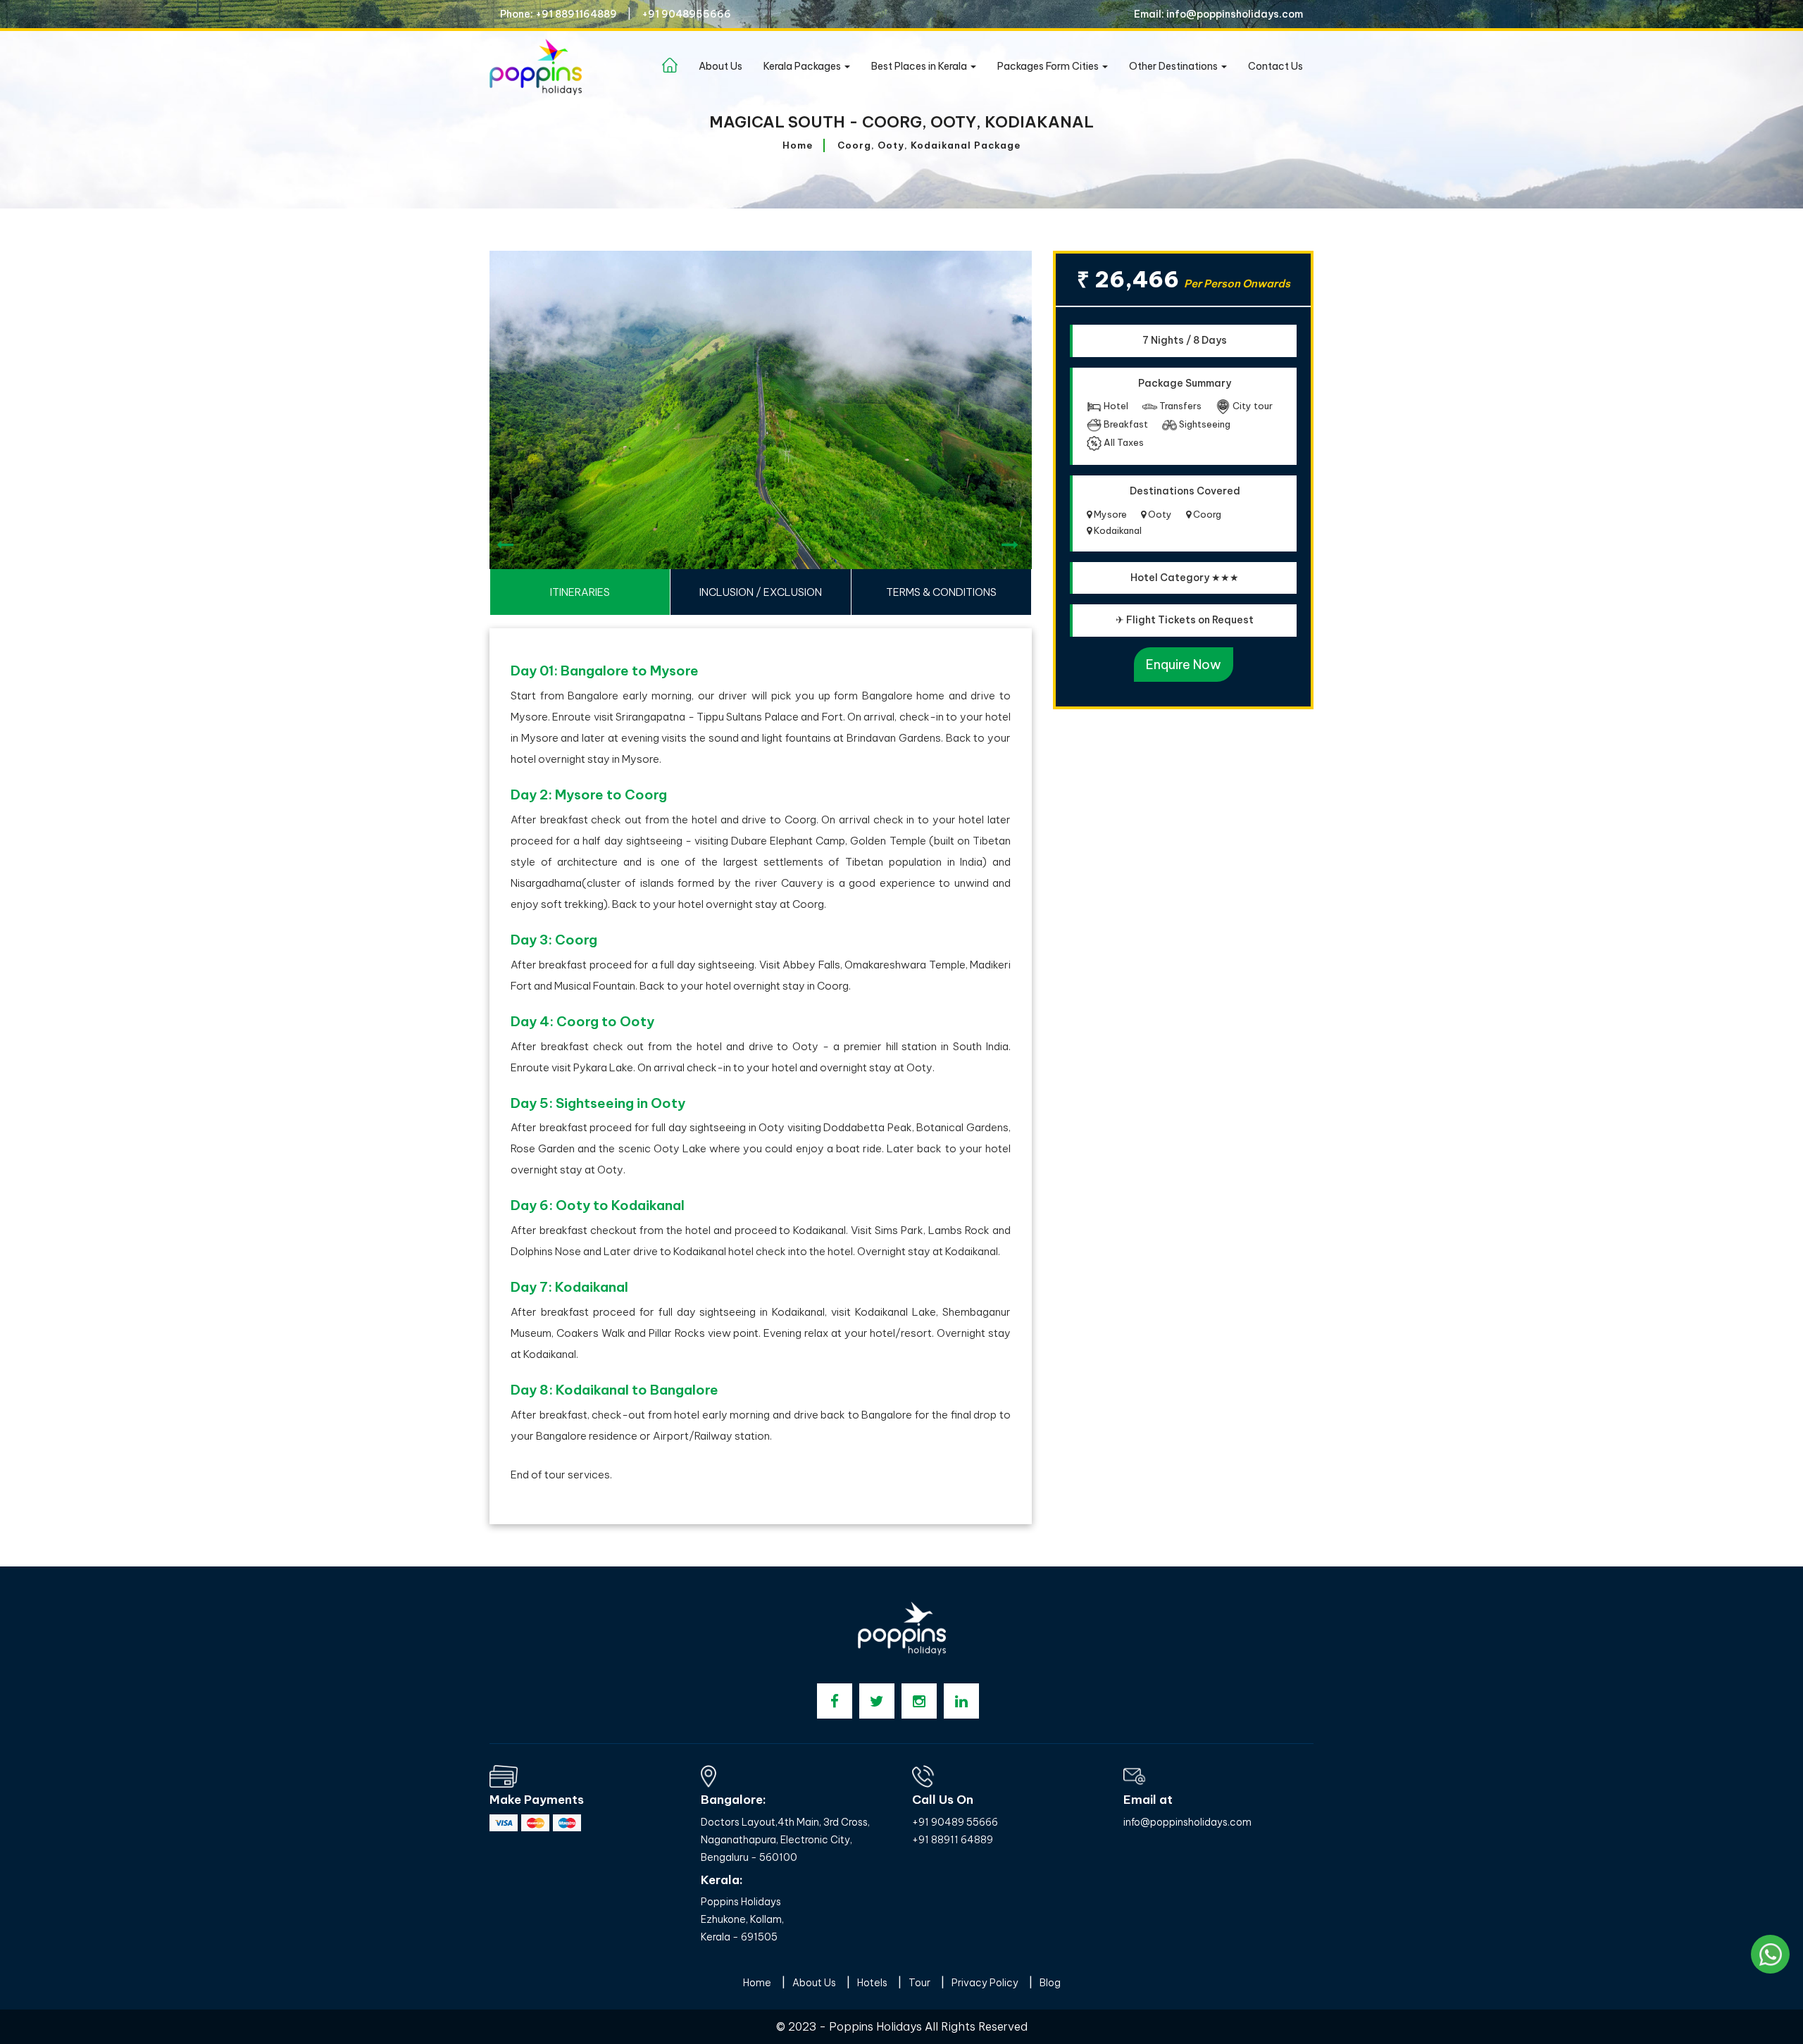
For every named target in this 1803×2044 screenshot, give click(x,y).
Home (798, 145)
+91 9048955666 (686, 14)
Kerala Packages (803, 66)
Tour (919, 1983)
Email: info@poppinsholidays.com (1218, 14)
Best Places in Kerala (920, 66)
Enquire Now (1184, 665)
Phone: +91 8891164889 (559, 14)
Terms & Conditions (941, 592)
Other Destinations (1174, 66)
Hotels (872, 1983)
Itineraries (580, 592)
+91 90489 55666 (955, 1822)
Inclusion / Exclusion (761, 592)
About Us (720, 66)
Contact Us (1275, 66)
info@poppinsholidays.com (1187, 1822)
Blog (1050, 1983)
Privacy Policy (985, 1983)
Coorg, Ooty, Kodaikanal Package (929, 145)
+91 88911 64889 (953, 1840)
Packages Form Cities (1049, 66)
